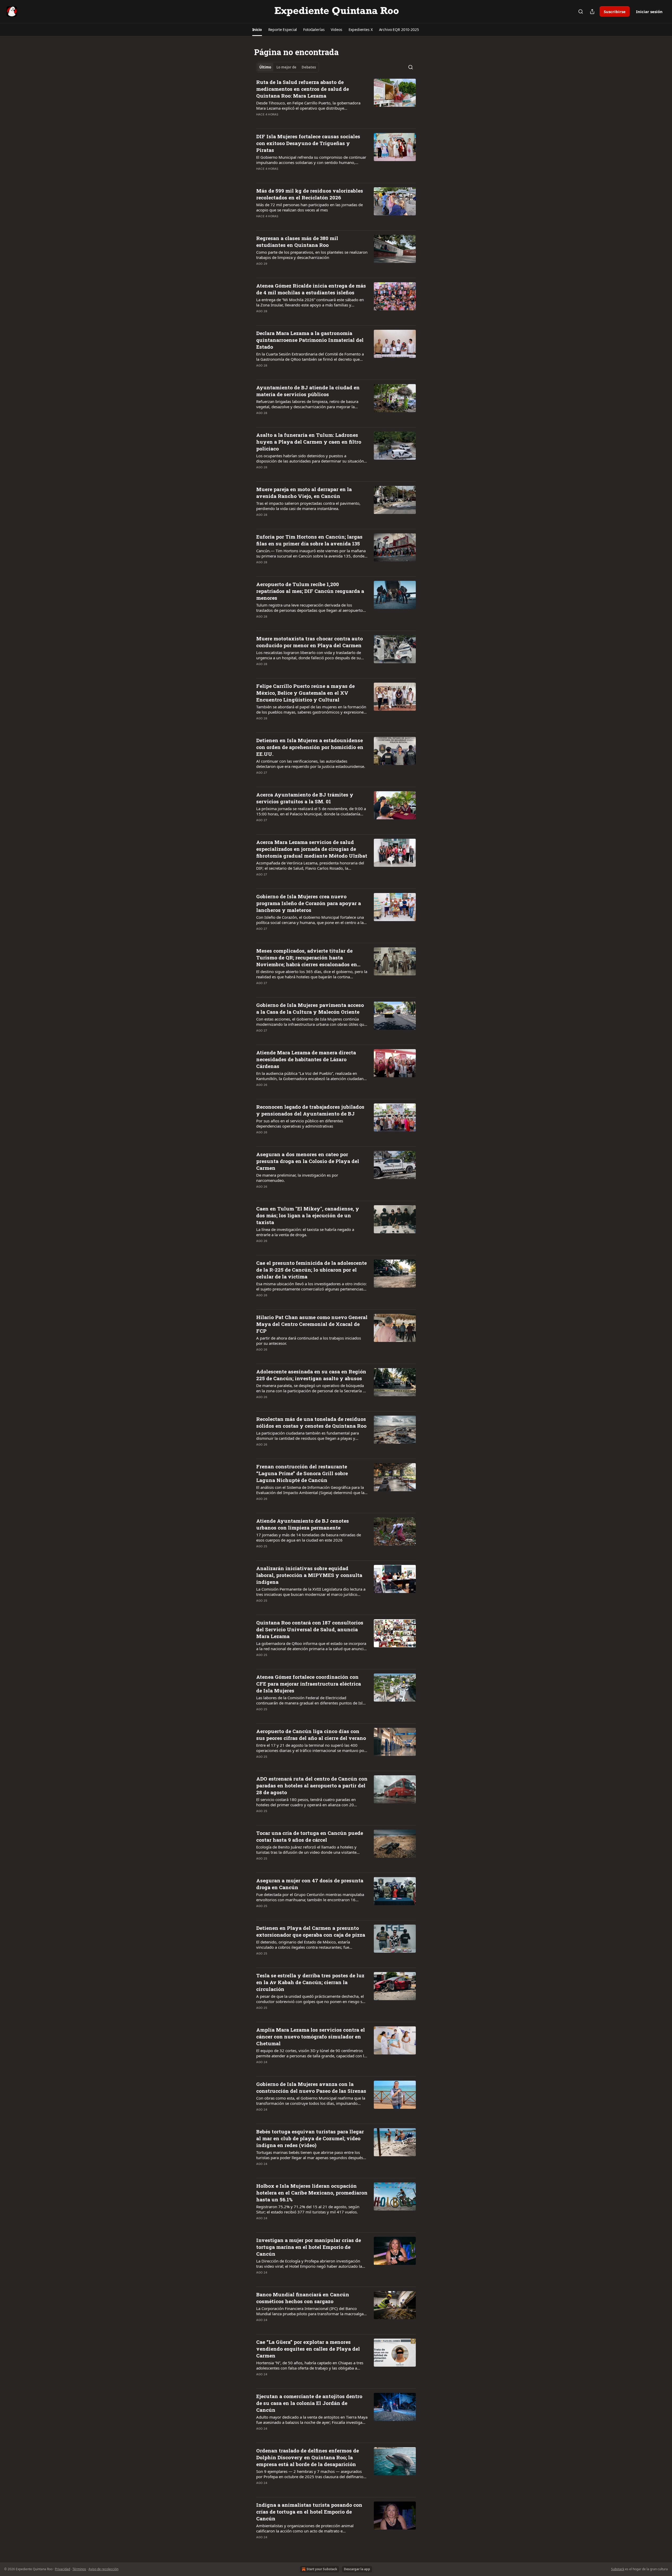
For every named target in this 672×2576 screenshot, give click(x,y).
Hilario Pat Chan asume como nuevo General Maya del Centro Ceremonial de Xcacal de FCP (312, 1324)
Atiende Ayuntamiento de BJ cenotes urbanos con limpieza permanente (303, 1524)
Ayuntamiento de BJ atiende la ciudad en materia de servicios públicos (308, 391)
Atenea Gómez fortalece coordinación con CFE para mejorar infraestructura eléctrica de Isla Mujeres (309, 1684)
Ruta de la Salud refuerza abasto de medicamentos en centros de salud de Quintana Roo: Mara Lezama (303, 89)
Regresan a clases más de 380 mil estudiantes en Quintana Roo (297, 241)
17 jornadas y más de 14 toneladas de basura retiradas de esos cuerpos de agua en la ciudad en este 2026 (309, 1537)
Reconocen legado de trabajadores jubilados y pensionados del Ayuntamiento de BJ (310, 1110)
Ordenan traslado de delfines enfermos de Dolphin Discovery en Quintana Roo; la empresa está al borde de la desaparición (308, 2457)
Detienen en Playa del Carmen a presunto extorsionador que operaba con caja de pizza (311, 1931)
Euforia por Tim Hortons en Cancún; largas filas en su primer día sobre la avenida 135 (309, 540)
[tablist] (288, 67)
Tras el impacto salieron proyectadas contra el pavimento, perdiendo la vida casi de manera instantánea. (308, 506)
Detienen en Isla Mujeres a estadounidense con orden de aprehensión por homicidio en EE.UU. (310, 747)
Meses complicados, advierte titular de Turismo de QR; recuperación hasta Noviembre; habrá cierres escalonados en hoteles (307, 958)
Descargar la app (357, 2569)
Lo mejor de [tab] (286, 67)
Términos (79, 2569)
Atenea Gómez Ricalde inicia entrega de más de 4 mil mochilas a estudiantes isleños (311, 289)
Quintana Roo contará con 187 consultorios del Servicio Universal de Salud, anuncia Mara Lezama (310, 1629)
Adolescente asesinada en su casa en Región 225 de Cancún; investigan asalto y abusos (311, 1375)
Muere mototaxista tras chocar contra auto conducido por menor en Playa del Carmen (309, 642)
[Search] (581, 12)
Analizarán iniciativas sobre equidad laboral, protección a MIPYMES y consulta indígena (309, 1575)
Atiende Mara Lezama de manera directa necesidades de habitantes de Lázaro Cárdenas (306, 1059)
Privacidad (62, 2569)
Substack (618, 2569)
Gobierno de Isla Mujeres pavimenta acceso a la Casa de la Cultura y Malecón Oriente (310, 1008)
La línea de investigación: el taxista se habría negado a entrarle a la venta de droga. (305, 1232)
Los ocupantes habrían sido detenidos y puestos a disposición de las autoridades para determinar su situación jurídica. (310, 458)
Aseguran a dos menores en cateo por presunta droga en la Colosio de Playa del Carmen (308, 1161)
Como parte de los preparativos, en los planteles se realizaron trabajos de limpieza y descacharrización (312, 255)
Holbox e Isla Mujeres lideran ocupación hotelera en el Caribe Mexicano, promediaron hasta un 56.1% (312, 2193)
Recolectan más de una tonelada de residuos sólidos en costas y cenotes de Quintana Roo (311, 1422)
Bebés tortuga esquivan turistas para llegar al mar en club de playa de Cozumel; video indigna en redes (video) (310, 2138)
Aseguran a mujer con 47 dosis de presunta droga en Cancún (310, 1884)
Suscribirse (615, 12)
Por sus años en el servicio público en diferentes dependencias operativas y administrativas (300, 1123)
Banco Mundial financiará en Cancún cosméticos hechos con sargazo (303, 2298)
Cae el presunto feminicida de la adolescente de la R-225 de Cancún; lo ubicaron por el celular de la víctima (311, 1270)
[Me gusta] (260, 121)
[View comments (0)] (295, 121)
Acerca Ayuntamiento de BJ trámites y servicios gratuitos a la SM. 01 (305, 798)
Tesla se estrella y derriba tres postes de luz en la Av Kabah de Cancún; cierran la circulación (310, 1982)
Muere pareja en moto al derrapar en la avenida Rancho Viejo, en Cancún (304, 493)
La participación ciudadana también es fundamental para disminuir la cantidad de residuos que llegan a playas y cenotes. (308, 1436)
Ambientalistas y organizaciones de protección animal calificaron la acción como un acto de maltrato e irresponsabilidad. (305, 2528)
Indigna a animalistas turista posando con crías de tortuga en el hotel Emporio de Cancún (309, 2512)
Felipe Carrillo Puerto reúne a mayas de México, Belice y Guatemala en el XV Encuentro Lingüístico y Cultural (305, 693)
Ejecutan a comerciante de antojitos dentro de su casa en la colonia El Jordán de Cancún (309, 2403)
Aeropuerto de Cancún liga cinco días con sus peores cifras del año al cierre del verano (311, 1735)
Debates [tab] (309, 67)
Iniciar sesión (649, 12)
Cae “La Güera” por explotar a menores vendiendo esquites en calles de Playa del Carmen (308, 2349)
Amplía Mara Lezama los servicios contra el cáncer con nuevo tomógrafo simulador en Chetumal (311, 2036)
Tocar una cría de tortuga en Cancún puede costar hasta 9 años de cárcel (310, 1836)
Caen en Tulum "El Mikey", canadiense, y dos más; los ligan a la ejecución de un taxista (308, 1215)
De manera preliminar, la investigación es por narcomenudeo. (297, 1178)
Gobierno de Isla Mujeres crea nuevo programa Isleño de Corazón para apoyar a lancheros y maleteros (309, 903)
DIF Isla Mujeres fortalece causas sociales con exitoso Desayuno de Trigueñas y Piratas (308, 143)
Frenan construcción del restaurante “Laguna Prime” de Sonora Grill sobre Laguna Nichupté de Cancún (302, 1473)
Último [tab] (265, 67)
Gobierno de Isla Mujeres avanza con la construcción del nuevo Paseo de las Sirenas (311, 2087)
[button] (257, 30)
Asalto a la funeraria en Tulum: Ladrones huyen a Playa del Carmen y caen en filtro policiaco (309, 442)
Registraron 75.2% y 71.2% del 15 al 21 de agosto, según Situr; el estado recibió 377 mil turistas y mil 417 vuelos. (308, 2209)
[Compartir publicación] (592, 12)
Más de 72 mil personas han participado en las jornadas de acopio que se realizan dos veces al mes (309, 207)
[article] (336, 102)
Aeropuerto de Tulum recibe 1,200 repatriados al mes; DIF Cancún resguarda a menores (310, 591)
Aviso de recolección (103, 2569)
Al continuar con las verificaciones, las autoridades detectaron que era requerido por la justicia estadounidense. (311, 764)
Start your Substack (322, 2569)
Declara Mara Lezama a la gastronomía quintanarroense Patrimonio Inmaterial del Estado (310, 340)
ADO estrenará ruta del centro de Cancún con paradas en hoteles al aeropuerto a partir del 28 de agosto (312, 1785)
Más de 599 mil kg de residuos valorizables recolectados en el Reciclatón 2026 (310, 194)
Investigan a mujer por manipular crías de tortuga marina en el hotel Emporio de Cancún (309, 2247)
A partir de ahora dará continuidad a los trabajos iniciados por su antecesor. (309, 1341)
